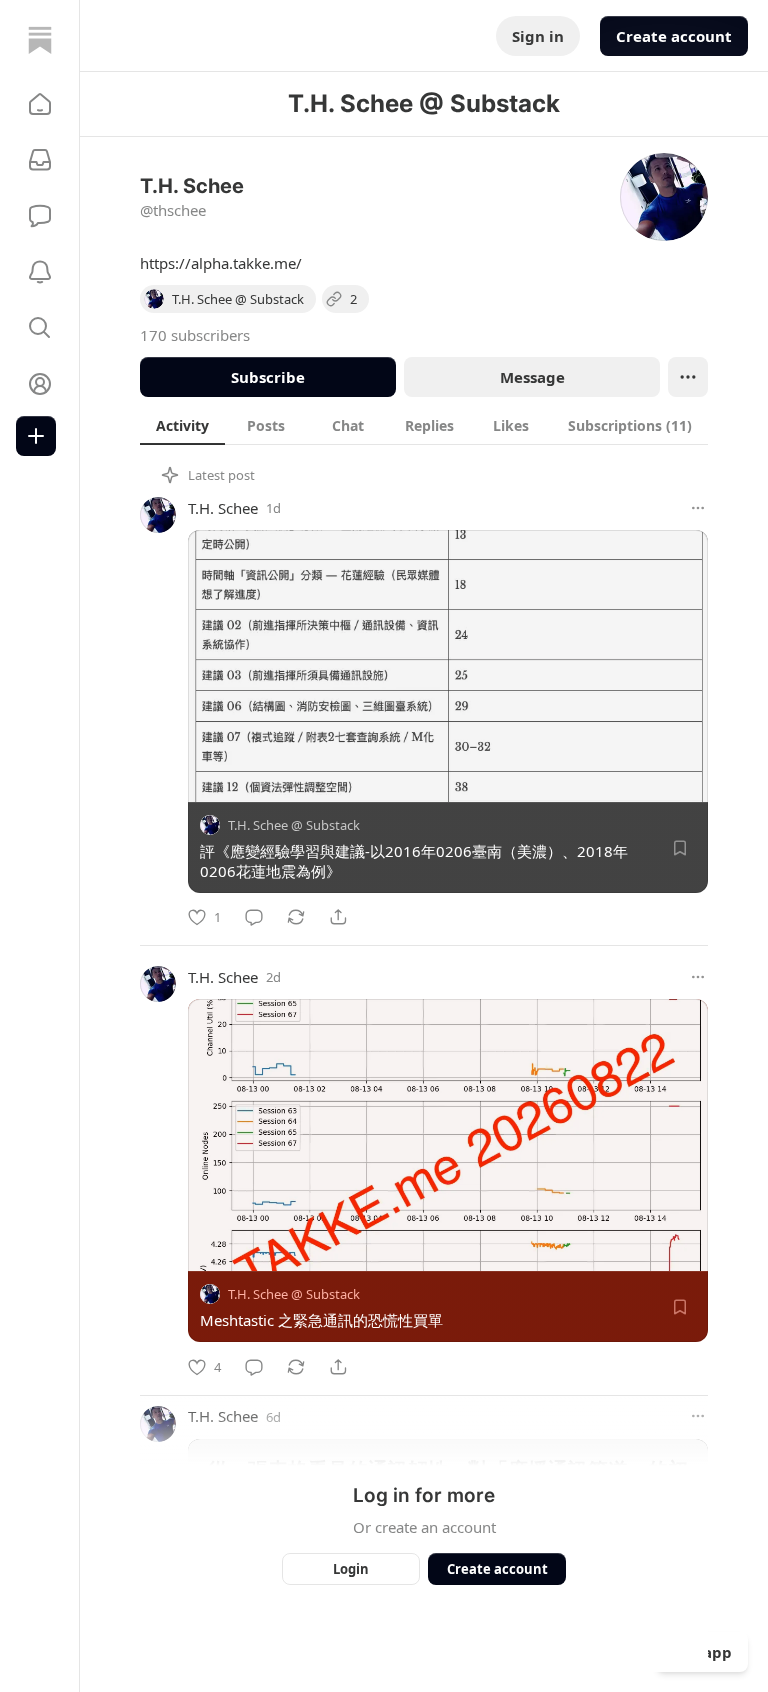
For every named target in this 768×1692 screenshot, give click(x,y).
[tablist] (424, 425)
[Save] (680, 848)
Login (351, 1569)
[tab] (182, 425)
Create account (674, 36)
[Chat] (40, 216)
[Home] (40, 40)
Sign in (538, 36)
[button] (40, 104)
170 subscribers (195, 335)
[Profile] (40, 384)
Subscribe (268, 377)
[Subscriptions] (40, 160)
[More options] (698, 508)
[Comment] (254, 917)
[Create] (36, 436)
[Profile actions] (688, 377)
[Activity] (40, 272)
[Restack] (296, 917)
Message (532, 377)
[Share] (338, 917)
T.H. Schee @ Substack (294, 825)
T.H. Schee (223, 508)
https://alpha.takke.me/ (221, 263)
